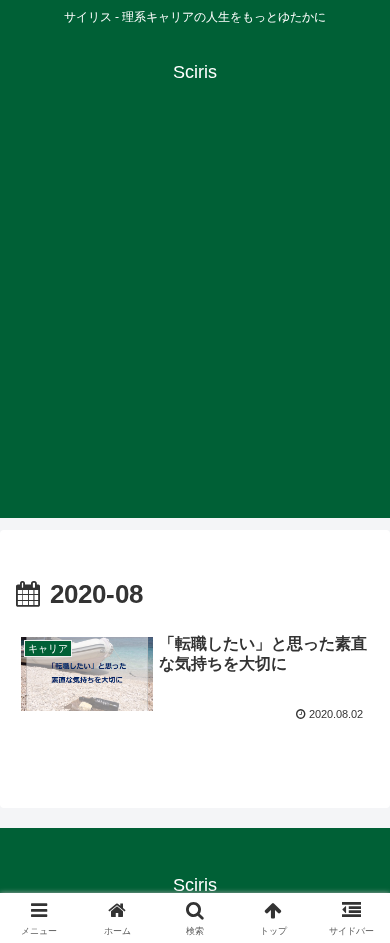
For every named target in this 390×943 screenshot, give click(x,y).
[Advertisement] (195, 323)
